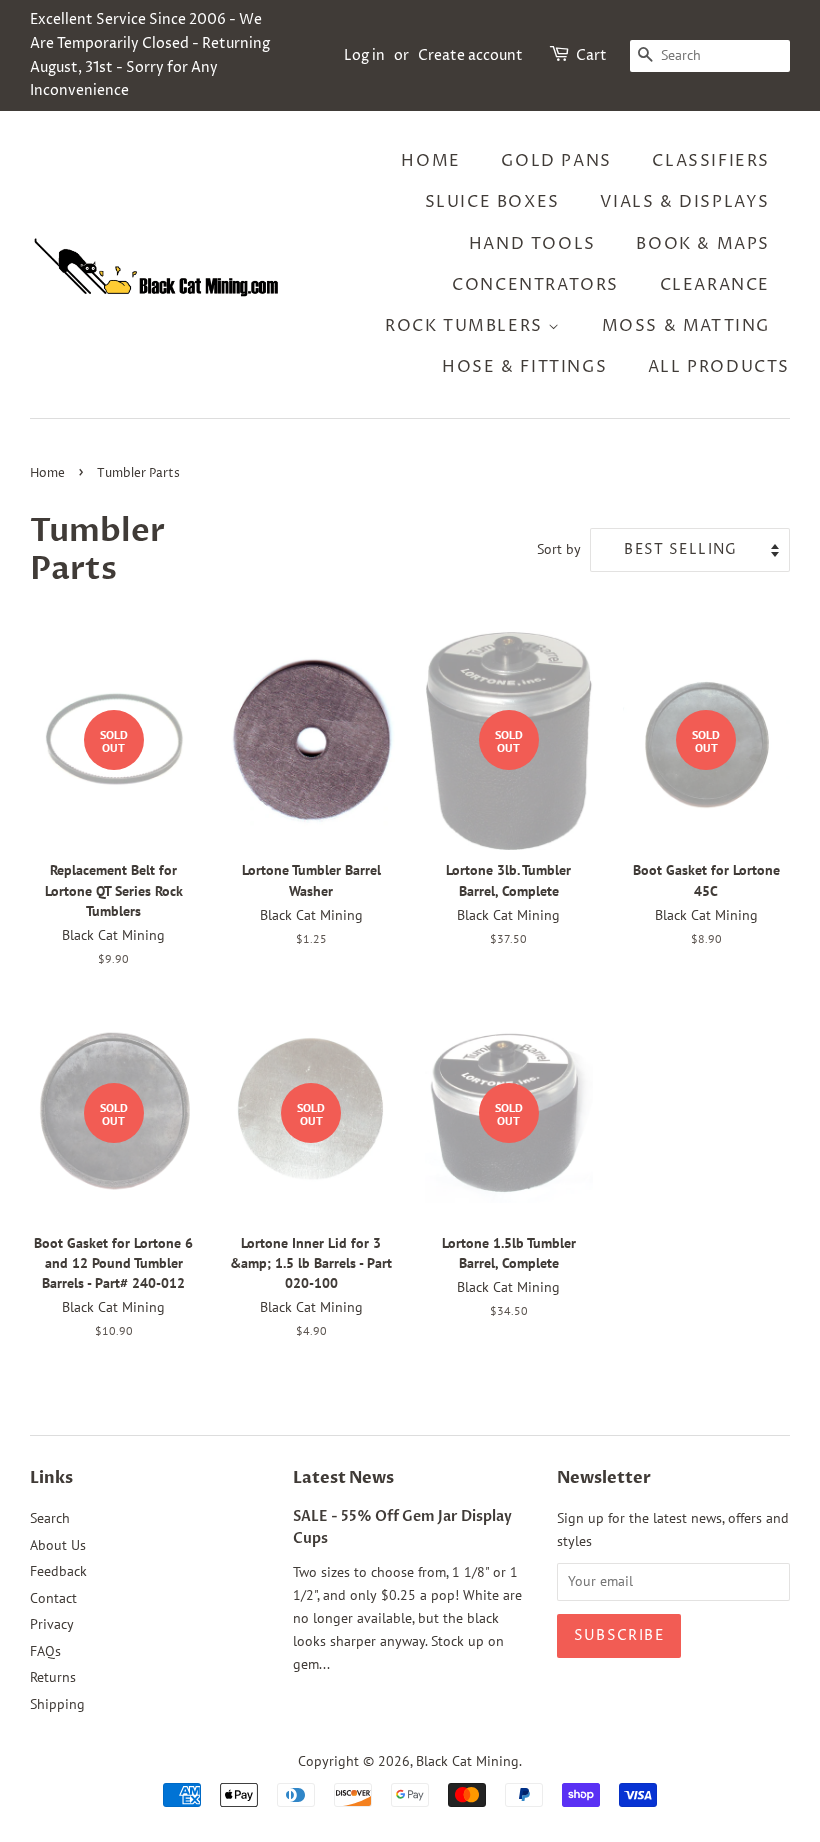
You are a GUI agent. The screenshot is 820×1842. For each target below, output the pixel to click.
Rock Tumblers (466, 326)
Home (430, 161)
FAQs (45, 1651)
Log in (364, 55)
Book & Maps (703, 244)
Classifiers (711, 161)
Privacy (52, 1624)
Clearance (715, 285)
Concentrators (535, 285)
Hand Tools (532, 244)
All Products (719, 367)
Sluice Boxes (492, 202)
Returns (53, 1677)
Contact (53, 1598)
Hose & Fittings (524, 367)
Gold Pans (556, 161)
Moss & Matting (686, 326)
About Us (58, 1545)
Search (50, 1518)
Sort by (559, 548)
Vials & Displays (685, 202)
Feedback (58, 1571)
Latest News (343, 1478)
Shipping (57, 1704)
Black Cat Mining (467, 1761)
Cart (591, 55)
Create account (470, 55)
